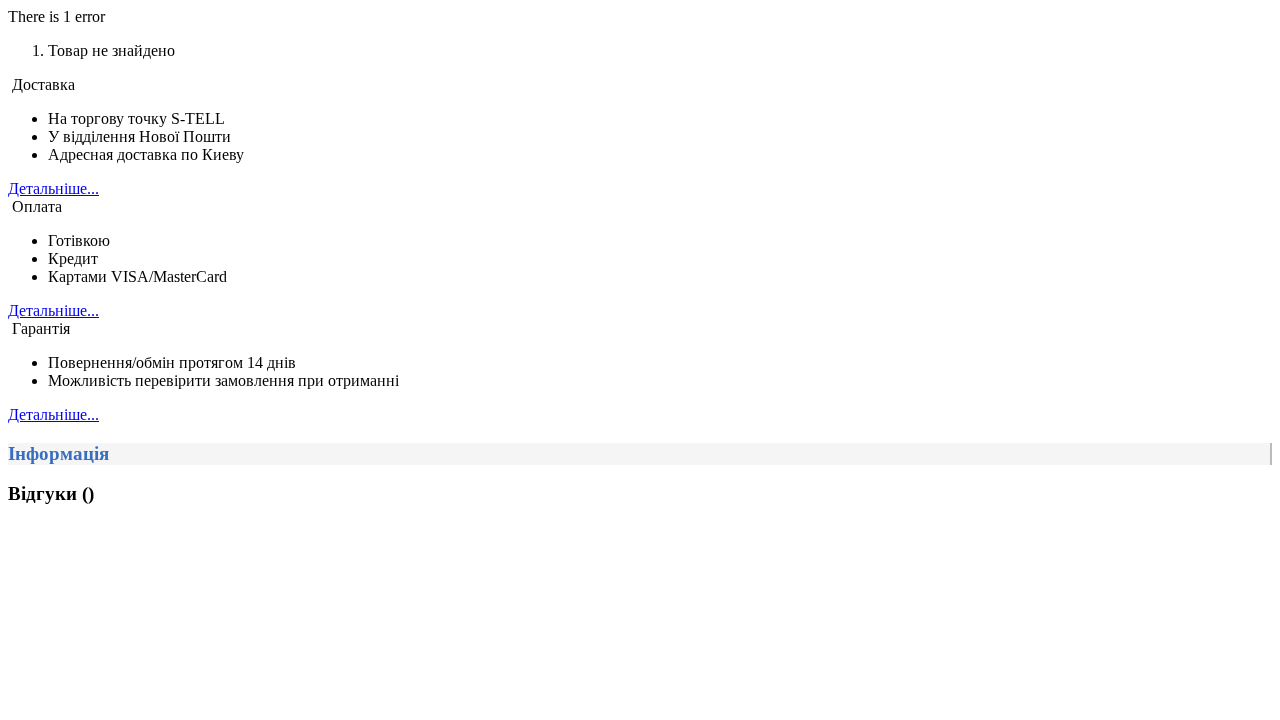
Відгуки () (51, 493)
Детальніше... (53, 188)
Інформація (58, 453)
